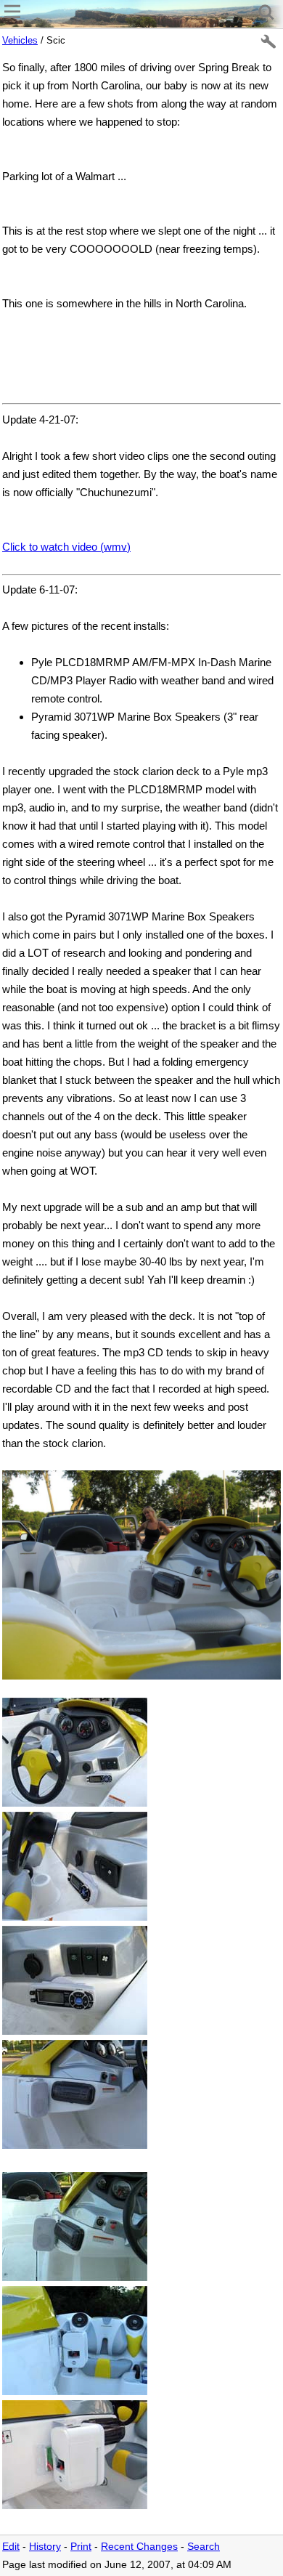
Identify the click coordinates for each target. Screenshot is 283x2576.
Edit (11, 2547)
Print (81, 2547)
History (45, 2547)
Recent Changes (139, 2547)
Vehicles (20, 40)
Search (204, 2547)
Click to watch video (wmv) (66, 547)
